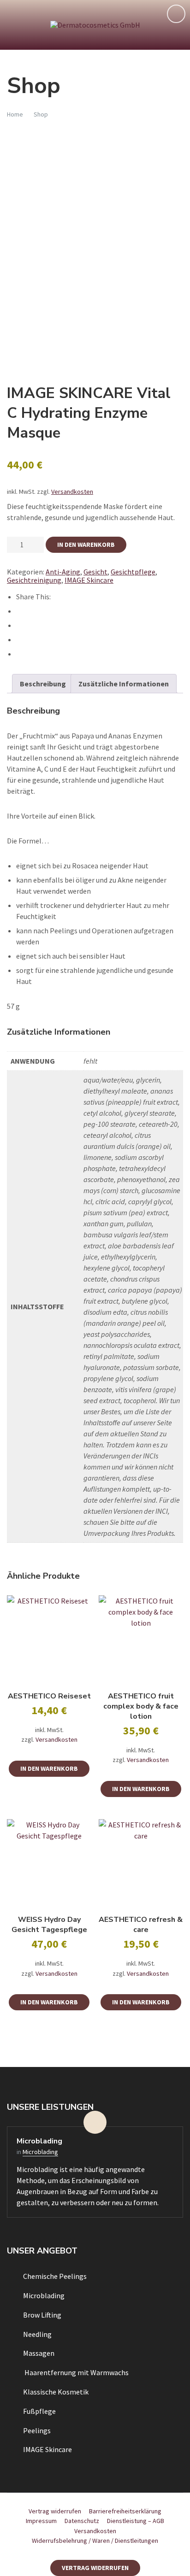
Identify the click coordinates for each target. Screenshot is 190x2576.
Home (15, 114)
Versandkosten (72, 492)
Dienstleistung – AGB (136, 2521)
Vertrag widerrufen (55, 2511)
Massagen (39, 2353)
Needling (37, 2334)
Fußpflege (39, 2411)
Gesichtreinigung (34, 580)
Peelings (37, 2430)
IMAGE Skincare (89, 580)
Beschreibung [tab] (43, 684)
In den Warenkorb (86, 544)
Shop (41, 114)
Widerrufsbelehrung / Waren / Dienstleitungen (95, 2541)
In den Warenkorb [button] (49, 1768)
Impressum (41, 2521)
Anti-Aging (63, 572)
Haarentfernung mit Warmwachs (76, 2372)
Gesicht (95, 572)
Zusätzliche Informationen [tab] (124, 684)
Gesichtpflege (133, 572)
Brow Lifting (42, 2315)
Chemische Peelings (55, 2276)
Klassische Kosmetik (56, 2392)
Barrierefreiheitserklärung (125, 2511)
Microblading (39, 2141)
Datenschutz (82, 2521)
